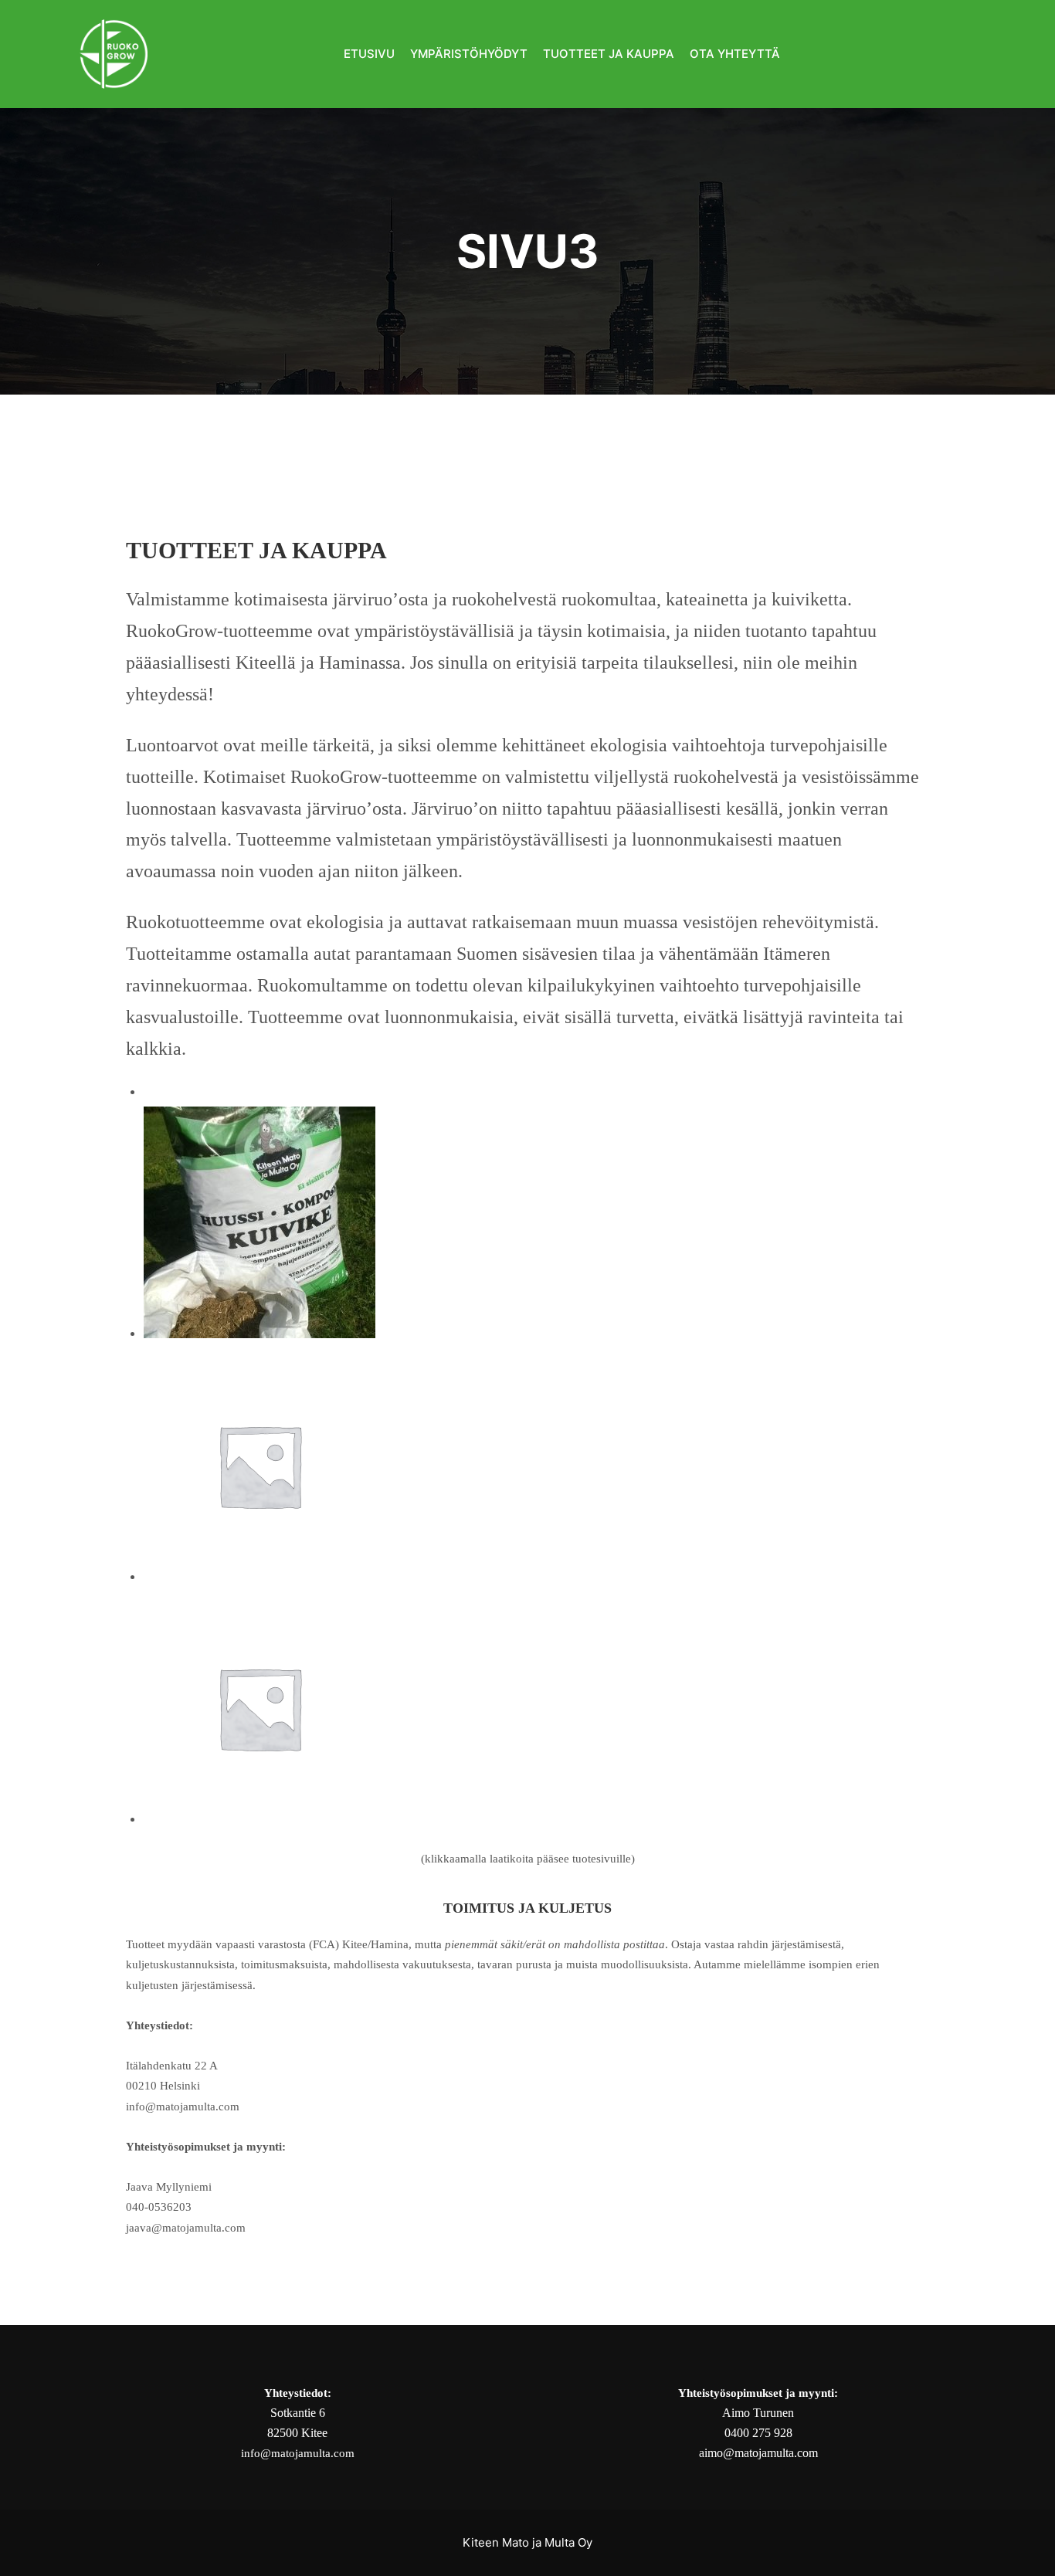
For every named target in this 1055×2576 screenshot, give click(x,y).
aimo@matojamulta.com (758, 2453)
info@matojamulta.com (298, 2453)
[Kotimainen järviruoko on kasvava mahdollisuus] (114, 54)
